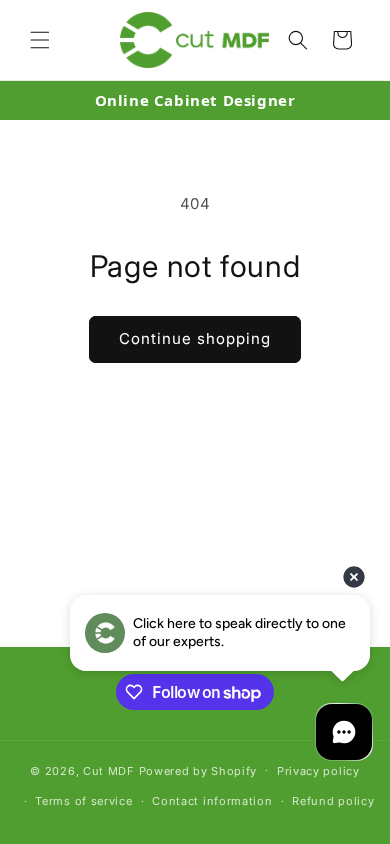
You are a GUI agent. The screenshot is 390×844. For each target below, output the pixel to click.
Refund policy (333, 801)
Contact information (212, 801)
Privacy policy (318, 771)
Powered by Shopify (198, 770)
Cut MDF (109, 770)
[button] (40, 40)
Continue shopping (195, 338)
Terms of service (83, 801)
